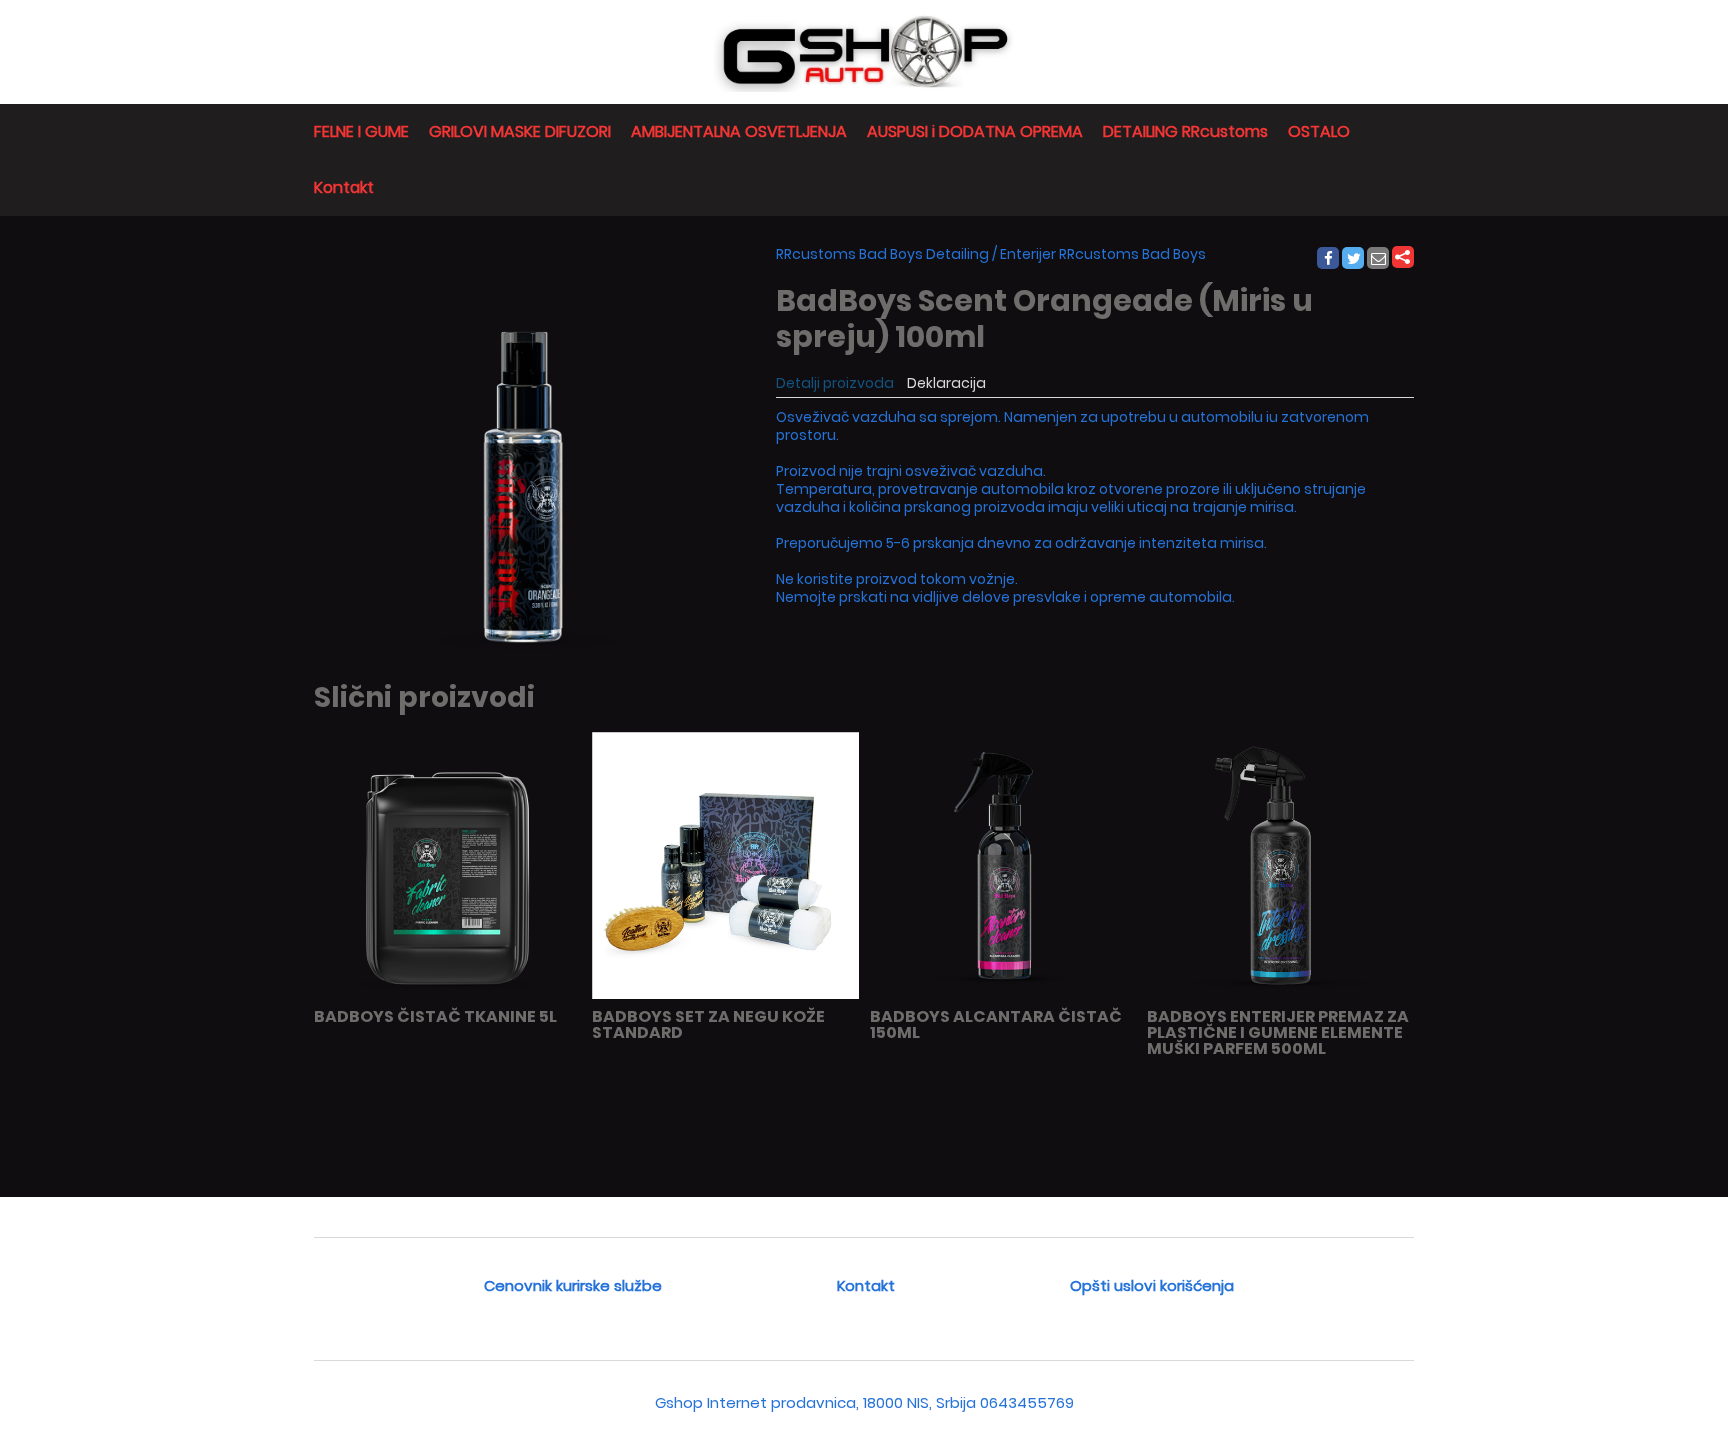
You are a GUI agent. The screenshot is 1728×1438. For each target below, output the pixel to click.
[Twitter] (1354, 259)
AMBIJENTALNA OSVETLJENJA (739, 131)
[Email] (1379, 259)
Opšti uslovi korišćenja (1152, 1285)
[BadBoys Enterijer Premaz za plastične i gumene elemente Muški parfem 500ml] (1280, 994)
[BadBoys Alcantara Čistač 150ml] (1003, 994)
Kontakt (344, 187)
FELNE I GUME (361, 131)
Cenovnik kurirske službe (573, 1285)
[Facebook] (1327, 259)
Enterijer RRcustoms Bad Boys (1103, 254)
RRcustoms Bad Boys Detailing (882, 254)
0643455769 (1027, 1402)
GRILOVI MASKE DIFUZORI (520, 131)
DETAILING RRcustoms (1185, 131)
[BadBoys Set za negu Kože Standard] (725, 994)
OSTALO (1319, 131)
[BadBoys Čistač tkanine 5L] (447, 994)
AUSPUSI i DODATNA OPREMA (975, 131)
